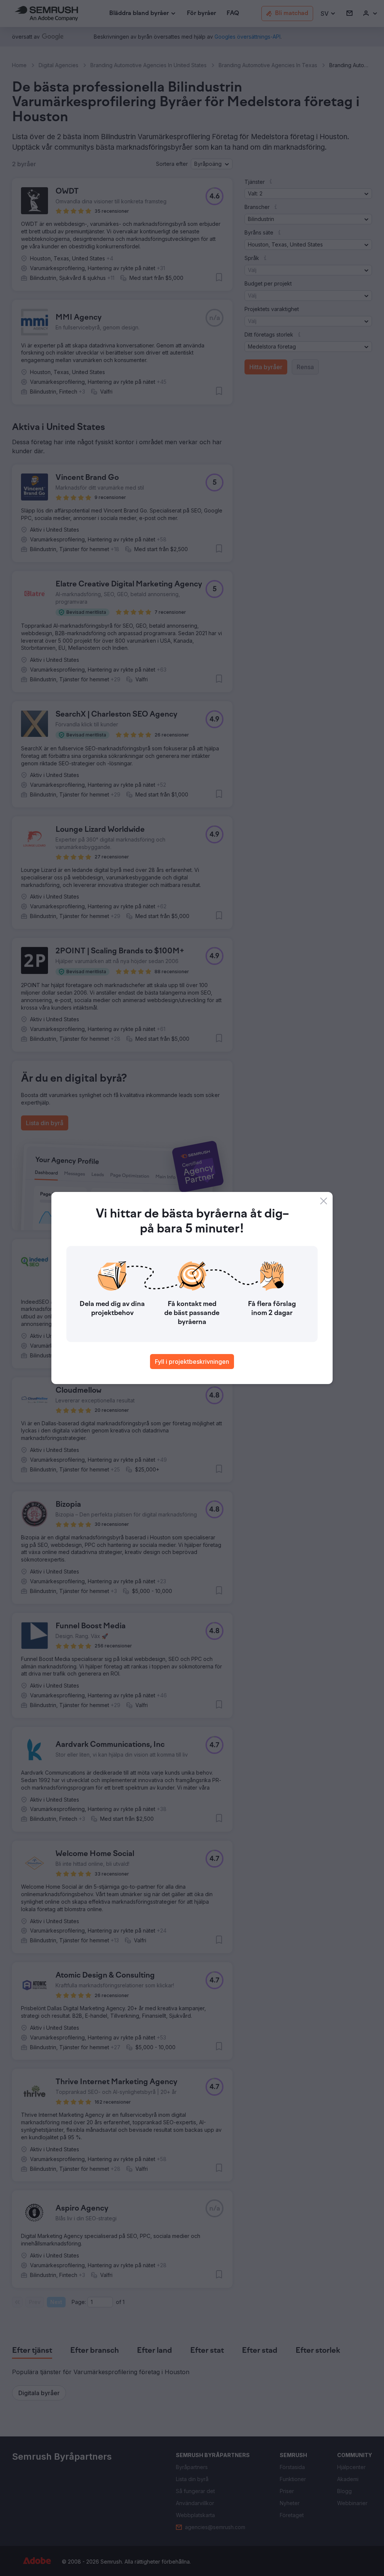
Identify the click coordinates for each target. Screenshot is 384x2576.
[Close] (324, 1201)
